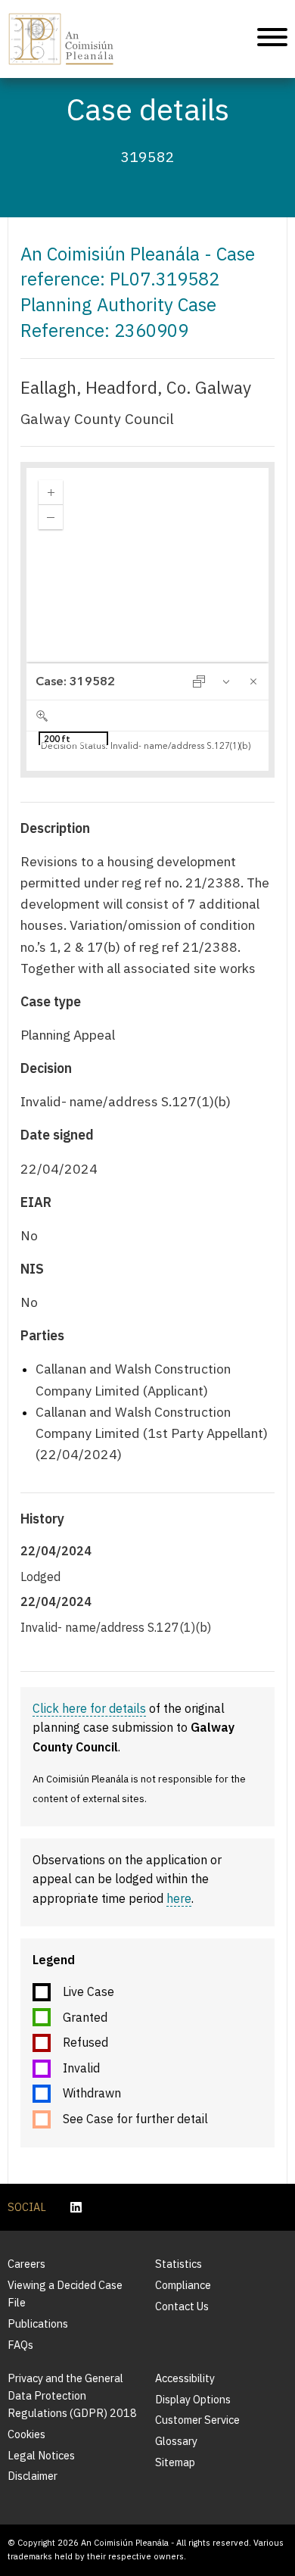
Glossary (176, 2441)
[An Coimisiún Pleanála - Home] (62, 39)
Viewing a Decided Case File (65, 2294)
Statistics (179, 2264)
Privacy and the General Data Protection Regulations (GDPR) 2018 (72, 2395)
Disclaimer (33, 2476)
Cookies (26, 2434)
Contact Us (182, 2306)
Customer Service (197, 2420)
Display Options (193, 2399)
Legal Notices (41, 2455)
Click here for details (89, 1708)
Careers (26, 2264)
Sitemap (175, 2462)
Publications (38, 2323)
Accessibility (185, 2378)
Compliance (183, 2285)
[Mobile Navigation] (272, 39)
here (179, 1898)
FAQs (20, 2345)
